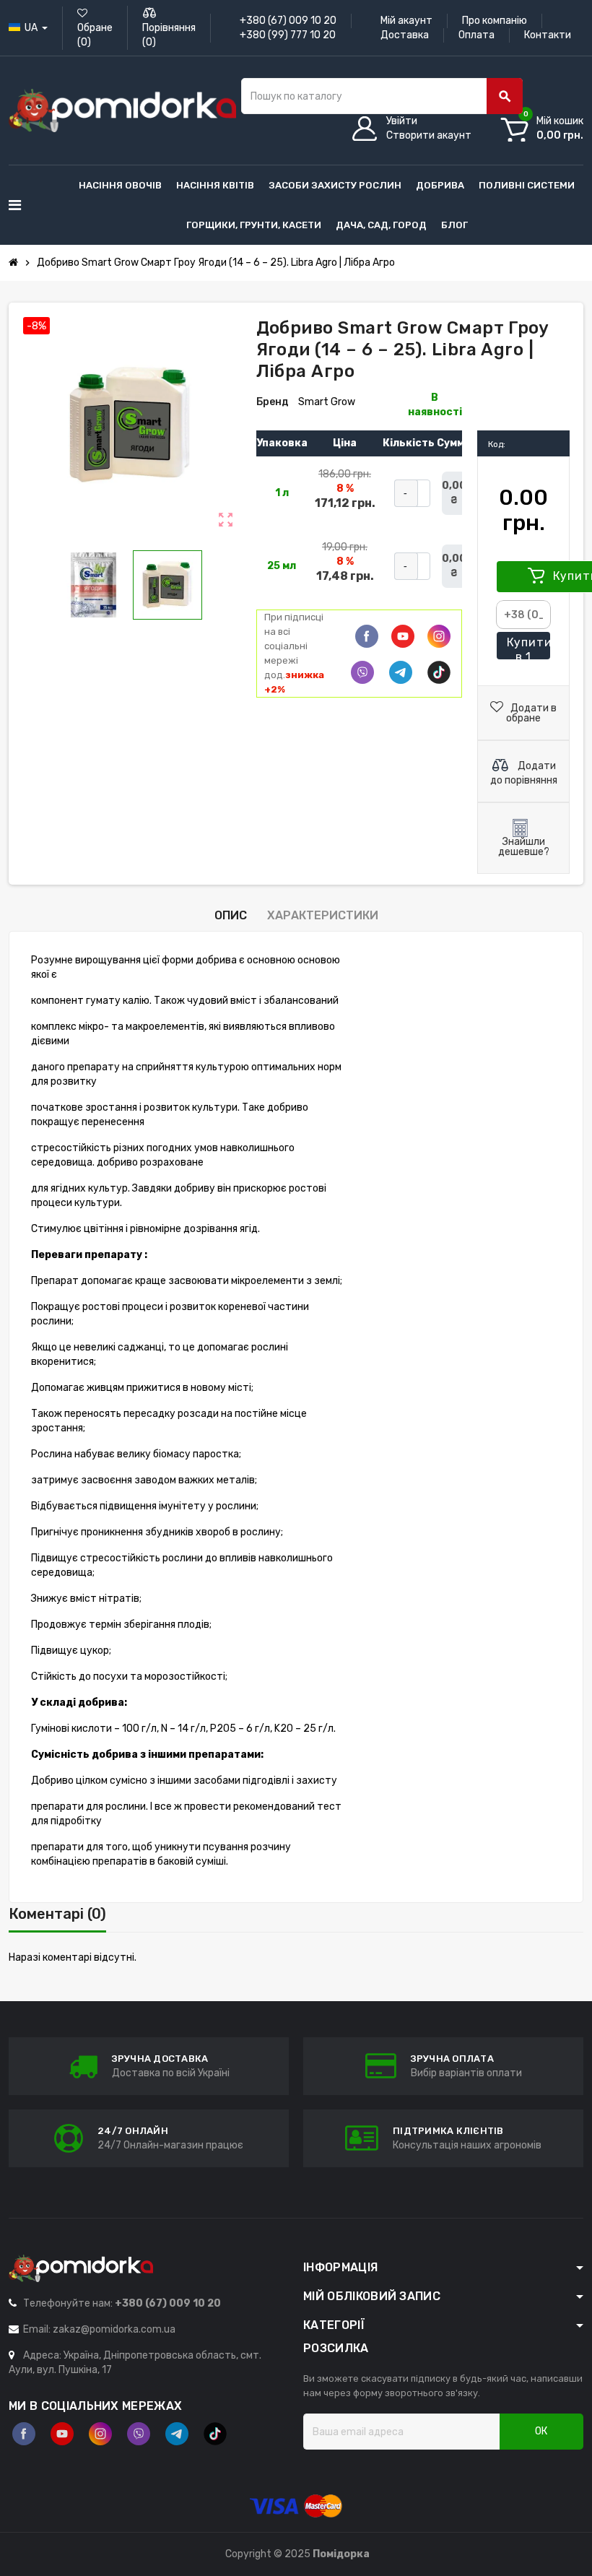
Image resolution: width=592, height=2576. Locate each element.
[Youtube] (403, 636)
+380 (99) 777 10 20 (288, 35)
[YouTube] (62, 2434)
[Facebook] (367, 636)
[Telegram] (401, 672)
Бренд (273, 402)
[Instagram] (100, 2434)
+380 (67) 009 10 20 (288, 21)
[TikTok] (439, 672)
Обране (95, 35)
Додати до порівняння (524, 773)
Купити (528, 648)
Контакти (548, 35)
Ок (541, 2431)
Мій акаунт (406, 21)
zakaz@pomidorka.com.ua (114, 2329)
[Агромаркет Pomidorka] (122, 110)
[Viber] (362, 672)
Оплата (476, 35)
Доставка (405, 35)
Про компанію (495, 21)
